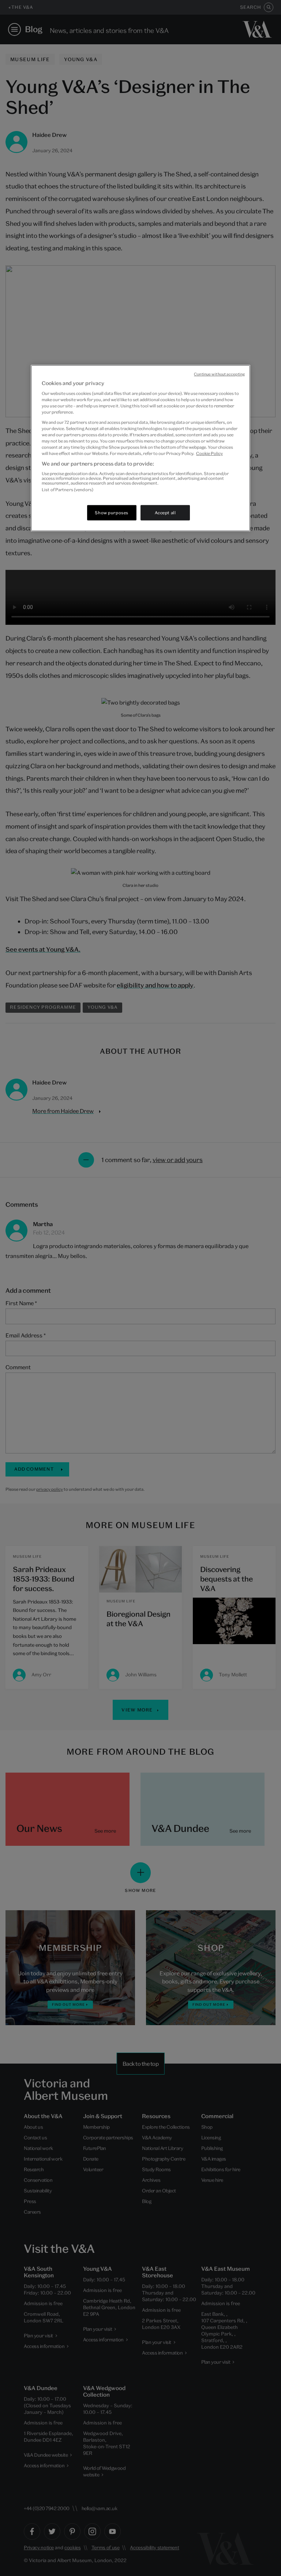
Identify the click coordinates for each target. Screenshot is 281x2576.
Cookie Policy (209, 453)
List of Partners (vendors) (68, 489)
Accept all (165, 513)
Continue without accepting (219, 374)
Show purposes (111, 513)
